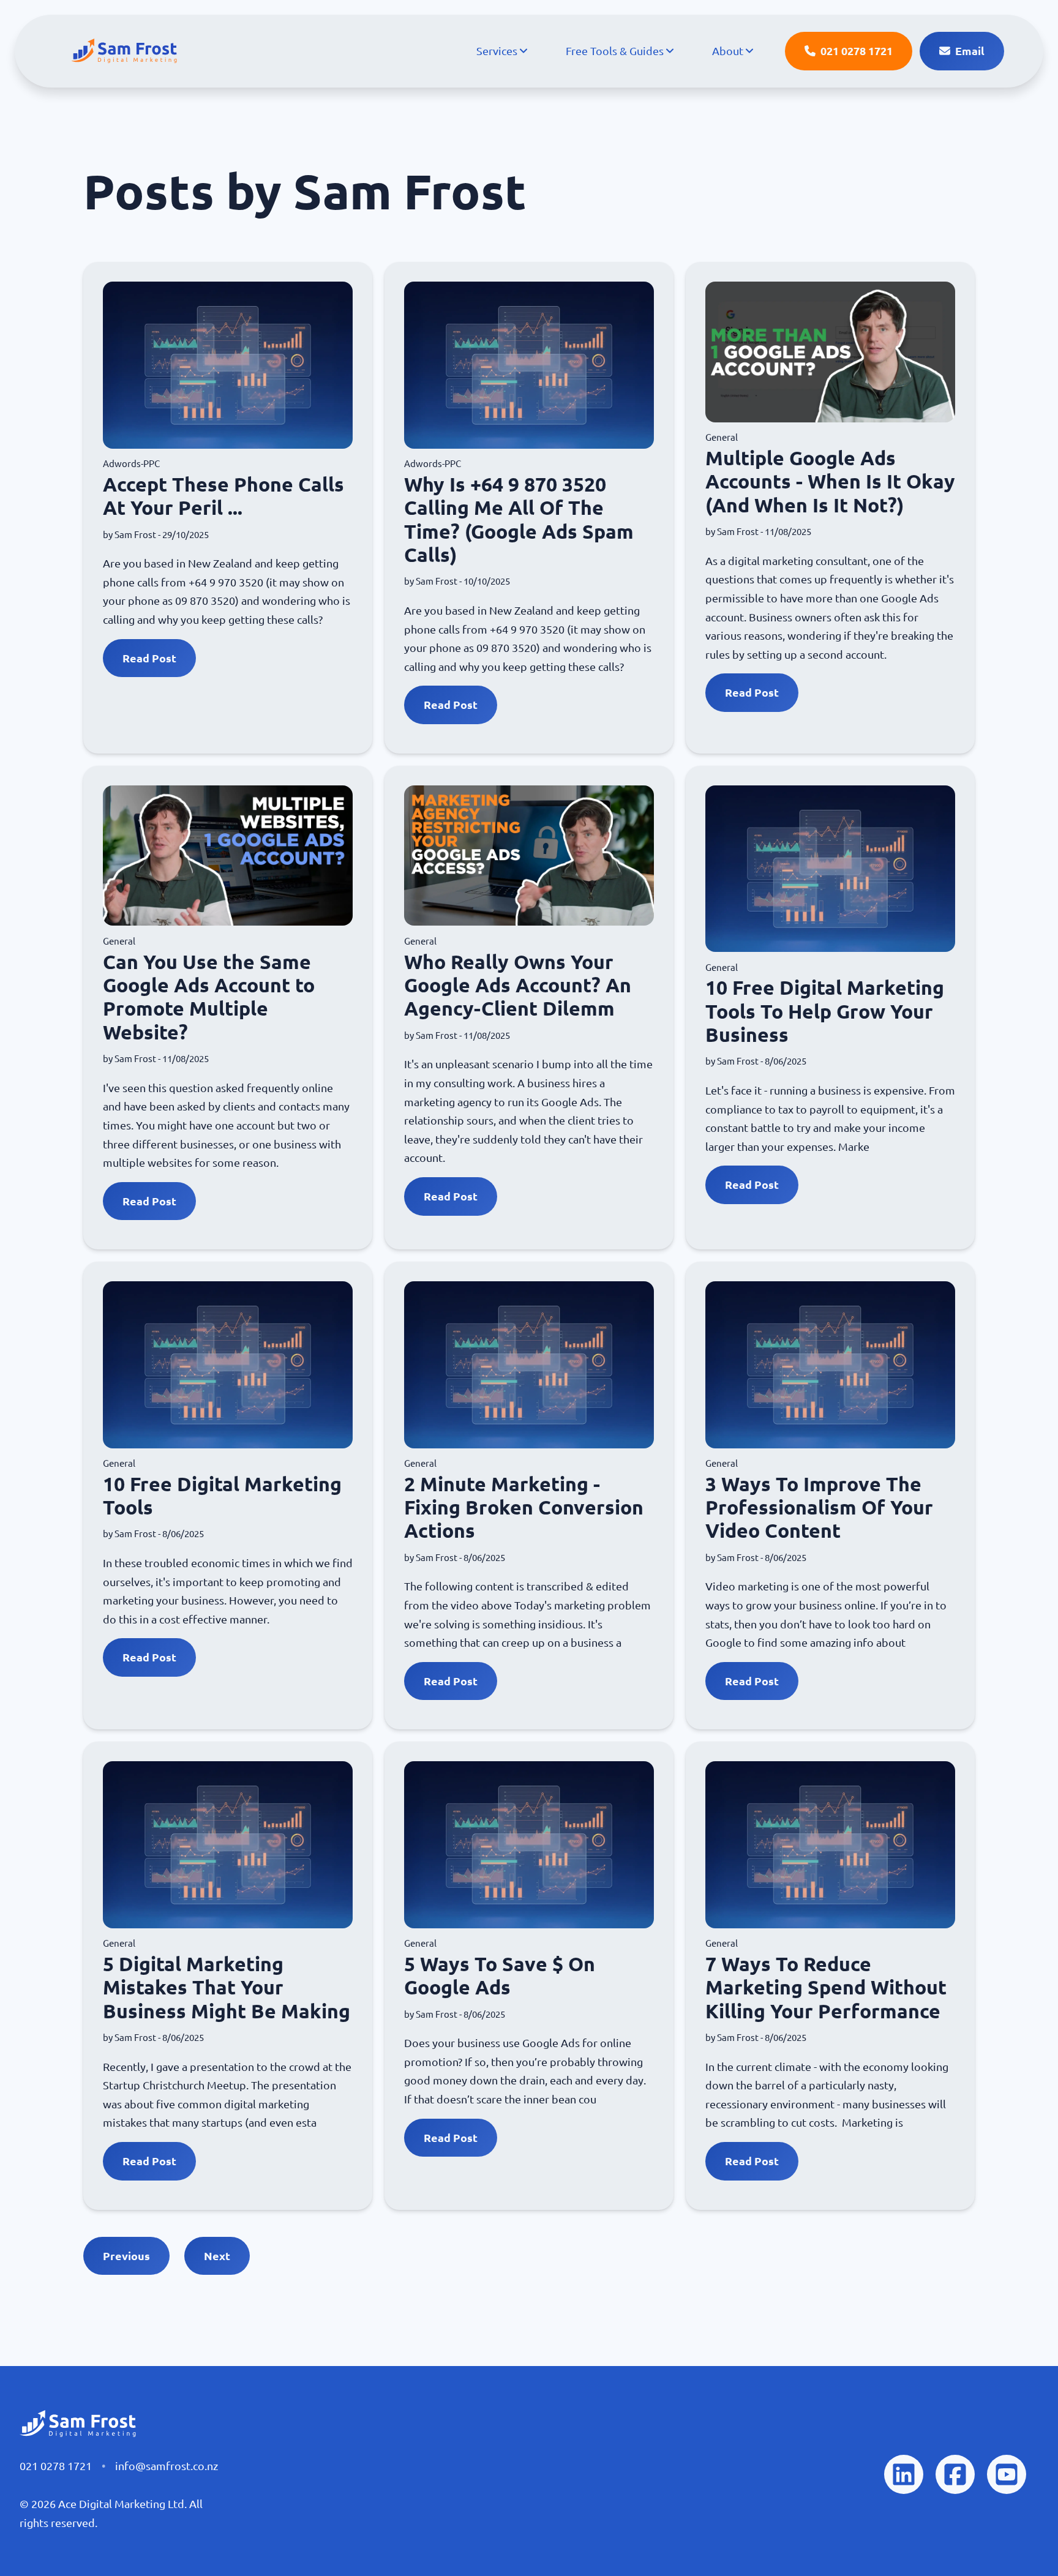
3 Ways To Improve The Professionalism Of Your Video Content (819, 1507)
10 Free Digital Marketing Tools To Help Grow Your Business (825, 1011)
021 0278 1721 (56, 2466)
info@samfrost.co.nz (167, 2466)
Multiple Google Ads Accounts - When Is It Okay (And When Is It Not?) (830, 481)
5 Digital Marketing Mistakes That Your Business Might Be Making (227, 1987)
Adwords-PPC (131, 464)
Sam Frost (135, 535)
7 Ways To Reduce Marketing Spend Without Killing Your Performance (826, 1987)
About (728, 51)
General (722, 437)
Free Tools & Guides (615, 51)
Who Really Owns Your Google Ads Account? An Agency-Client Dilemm (518, 985)
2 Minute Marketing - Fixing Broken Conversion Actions (524, 1507)
